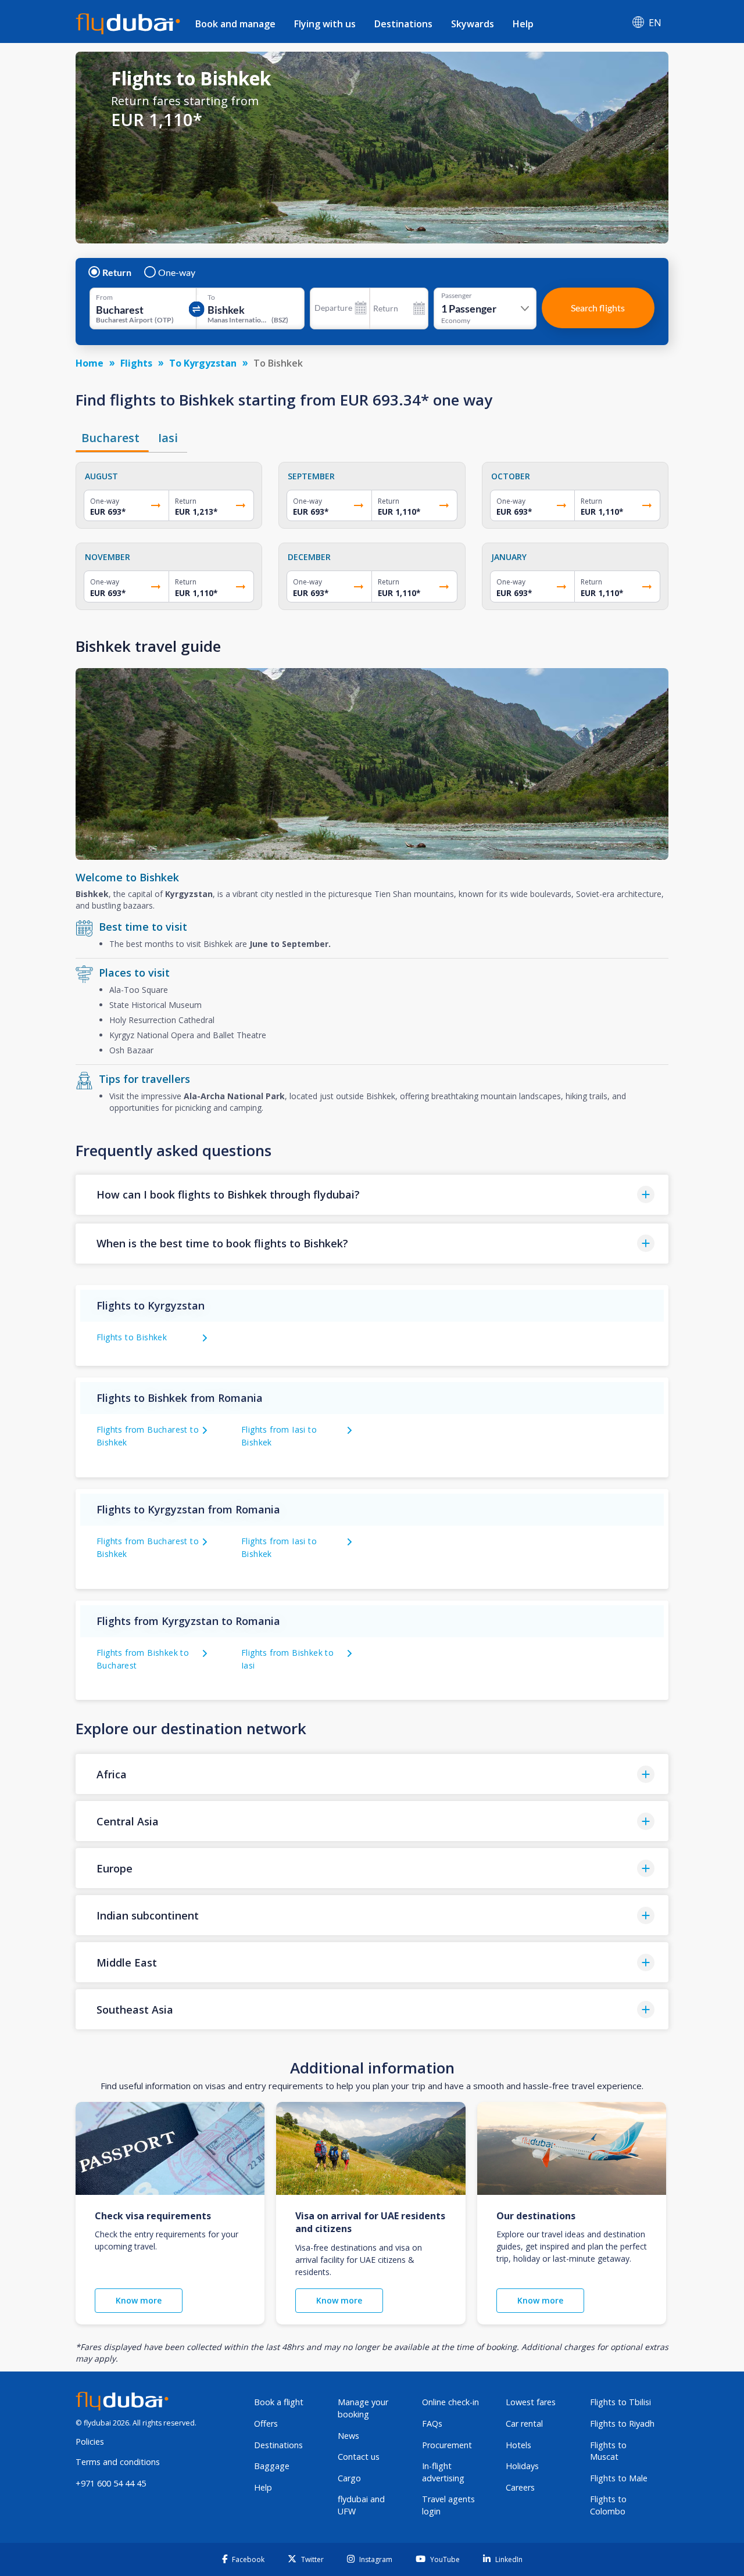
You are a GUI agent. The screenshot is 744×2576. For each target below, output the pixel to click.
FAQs (432, 2423)
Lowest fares (531, 2402)
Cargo (349, 2478)
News (348, 2436)
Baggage (272, 2466)
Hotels (518, 2445)
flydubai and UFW (361, 2505)
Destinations (403, 24)
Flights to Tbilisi (620, 2402)
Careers (520, 2487)
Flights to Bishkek (132, 1337)
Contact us (359, 2457)
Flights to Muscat (608, 2451)
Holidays (522, 2466)
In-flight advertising (443, 2472)
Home (90, 363)
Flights (136, 363)
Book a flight (279, 2402)
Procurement (447, 2445)
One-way (177, 272)
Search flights (598, 308)
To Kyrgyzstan (203, 363)
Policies (90, 2442)
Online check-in (450, 2402)
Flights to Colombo (608, 2505)
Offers (266, 2423)
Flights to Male (619, 2478)
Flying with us (325, 24)
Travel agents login (448, 2505)
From (104, 297)
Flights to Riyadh (622, 2423)
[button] (372, 1195)
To (211, 297)
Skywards (473, 24)
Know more (139, 2300)
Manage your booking (363, 2408)
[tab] (112, 438)
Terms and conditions (118, 2462)
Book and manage (235, 24)
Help (523, 24)
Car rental (524, 2423)
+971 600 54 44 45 (111, 2483)
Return (117, 272)
